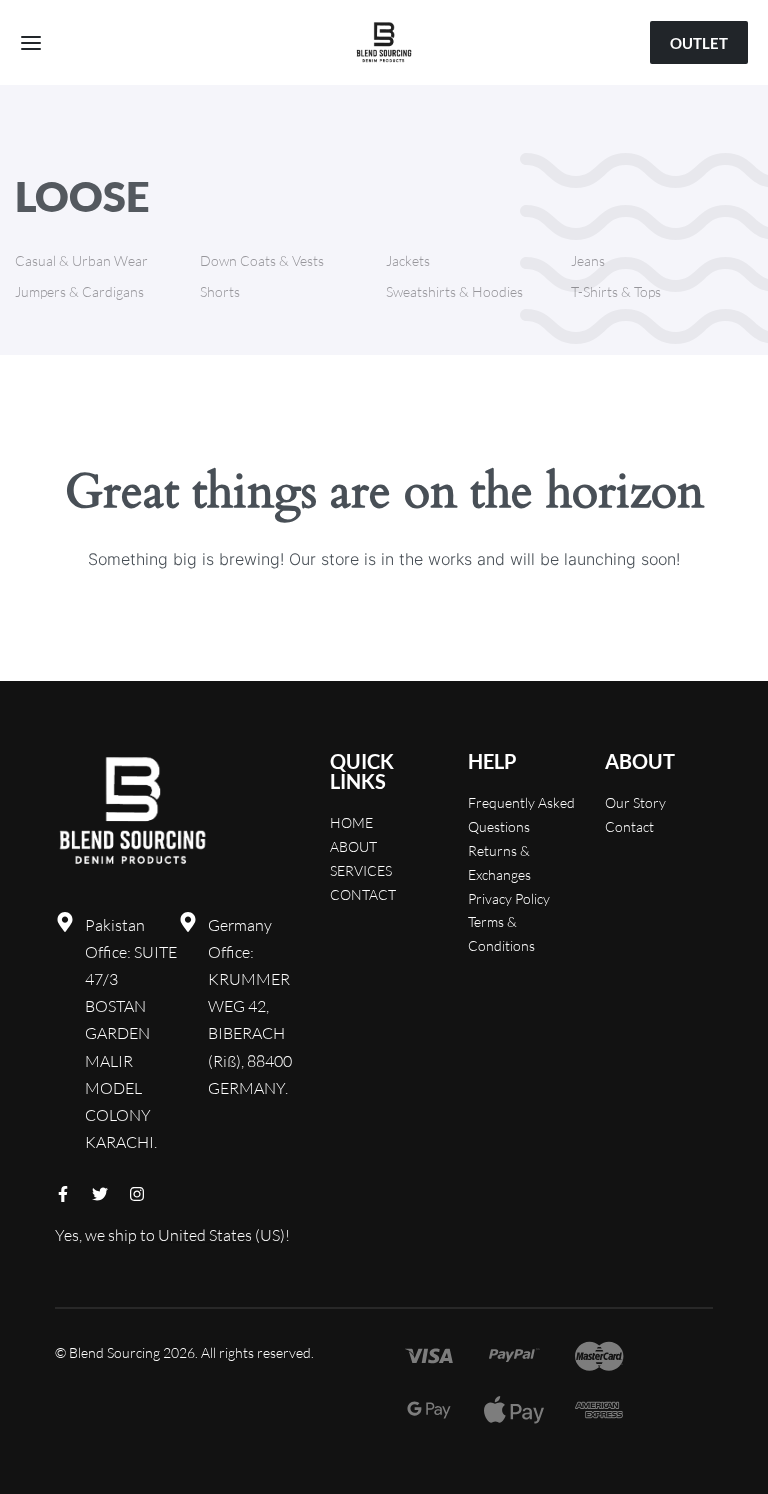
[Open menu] (31, 43)
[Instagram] (137, 1194)
